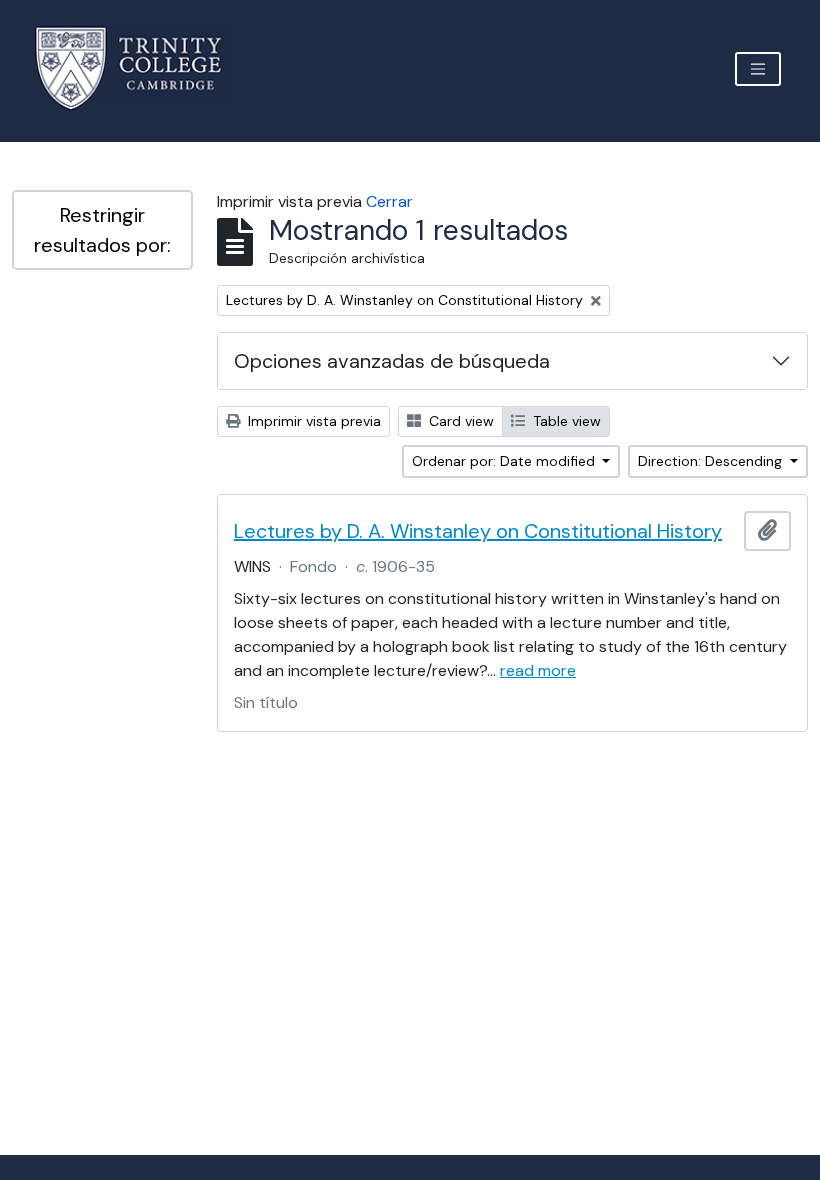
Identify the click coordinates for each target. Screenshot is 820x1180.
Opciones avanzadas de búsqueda (392, 361)
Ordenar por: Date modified (505, 461)
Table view (565, 421)
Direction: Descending (712, 461)
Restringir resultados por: (102, 230)
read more (538, 670)
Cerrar (389, 201)
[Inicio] (140, 68)
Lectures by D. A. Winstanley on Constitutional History (478, 531)
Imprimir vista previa (312, 421)
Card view (459, 421)
